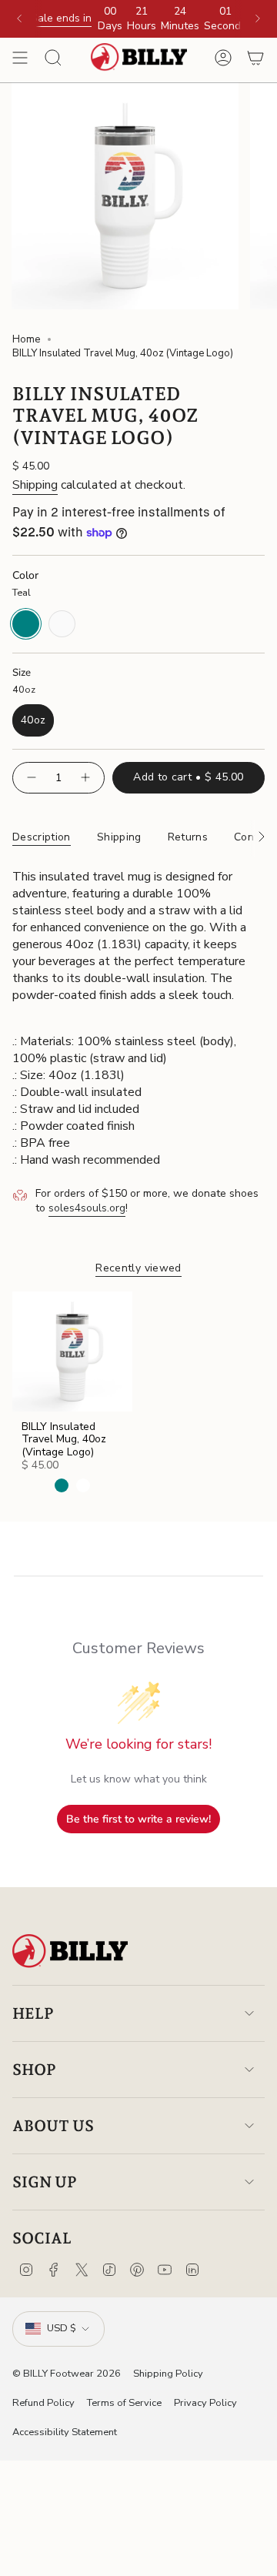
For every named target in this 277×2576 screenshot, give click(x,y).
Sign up (45, 2182)
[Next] (258, 18)
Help (33, 2013)
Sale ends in (61, 18)
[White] (83, 1485)
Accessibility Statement (65, 2432)
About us (53, 2126)
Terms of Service (124, 2403)
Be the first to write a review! (138, 1819)
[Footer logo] (70, 1951)
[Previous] (19, 18)
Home (26, 339)
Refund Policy (43, 2403)
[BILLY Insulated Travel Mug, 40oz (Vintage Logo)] (72, 1351)
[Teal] (62, 1485)
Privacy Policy (205, 2403)
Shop (34, 2070)
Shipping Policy (168, 2374)
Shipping (35, 485)
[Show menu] (20, 58)
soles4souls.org (87, 1208)
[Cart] (255, 58)
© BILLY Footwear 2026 (67, 2374)
